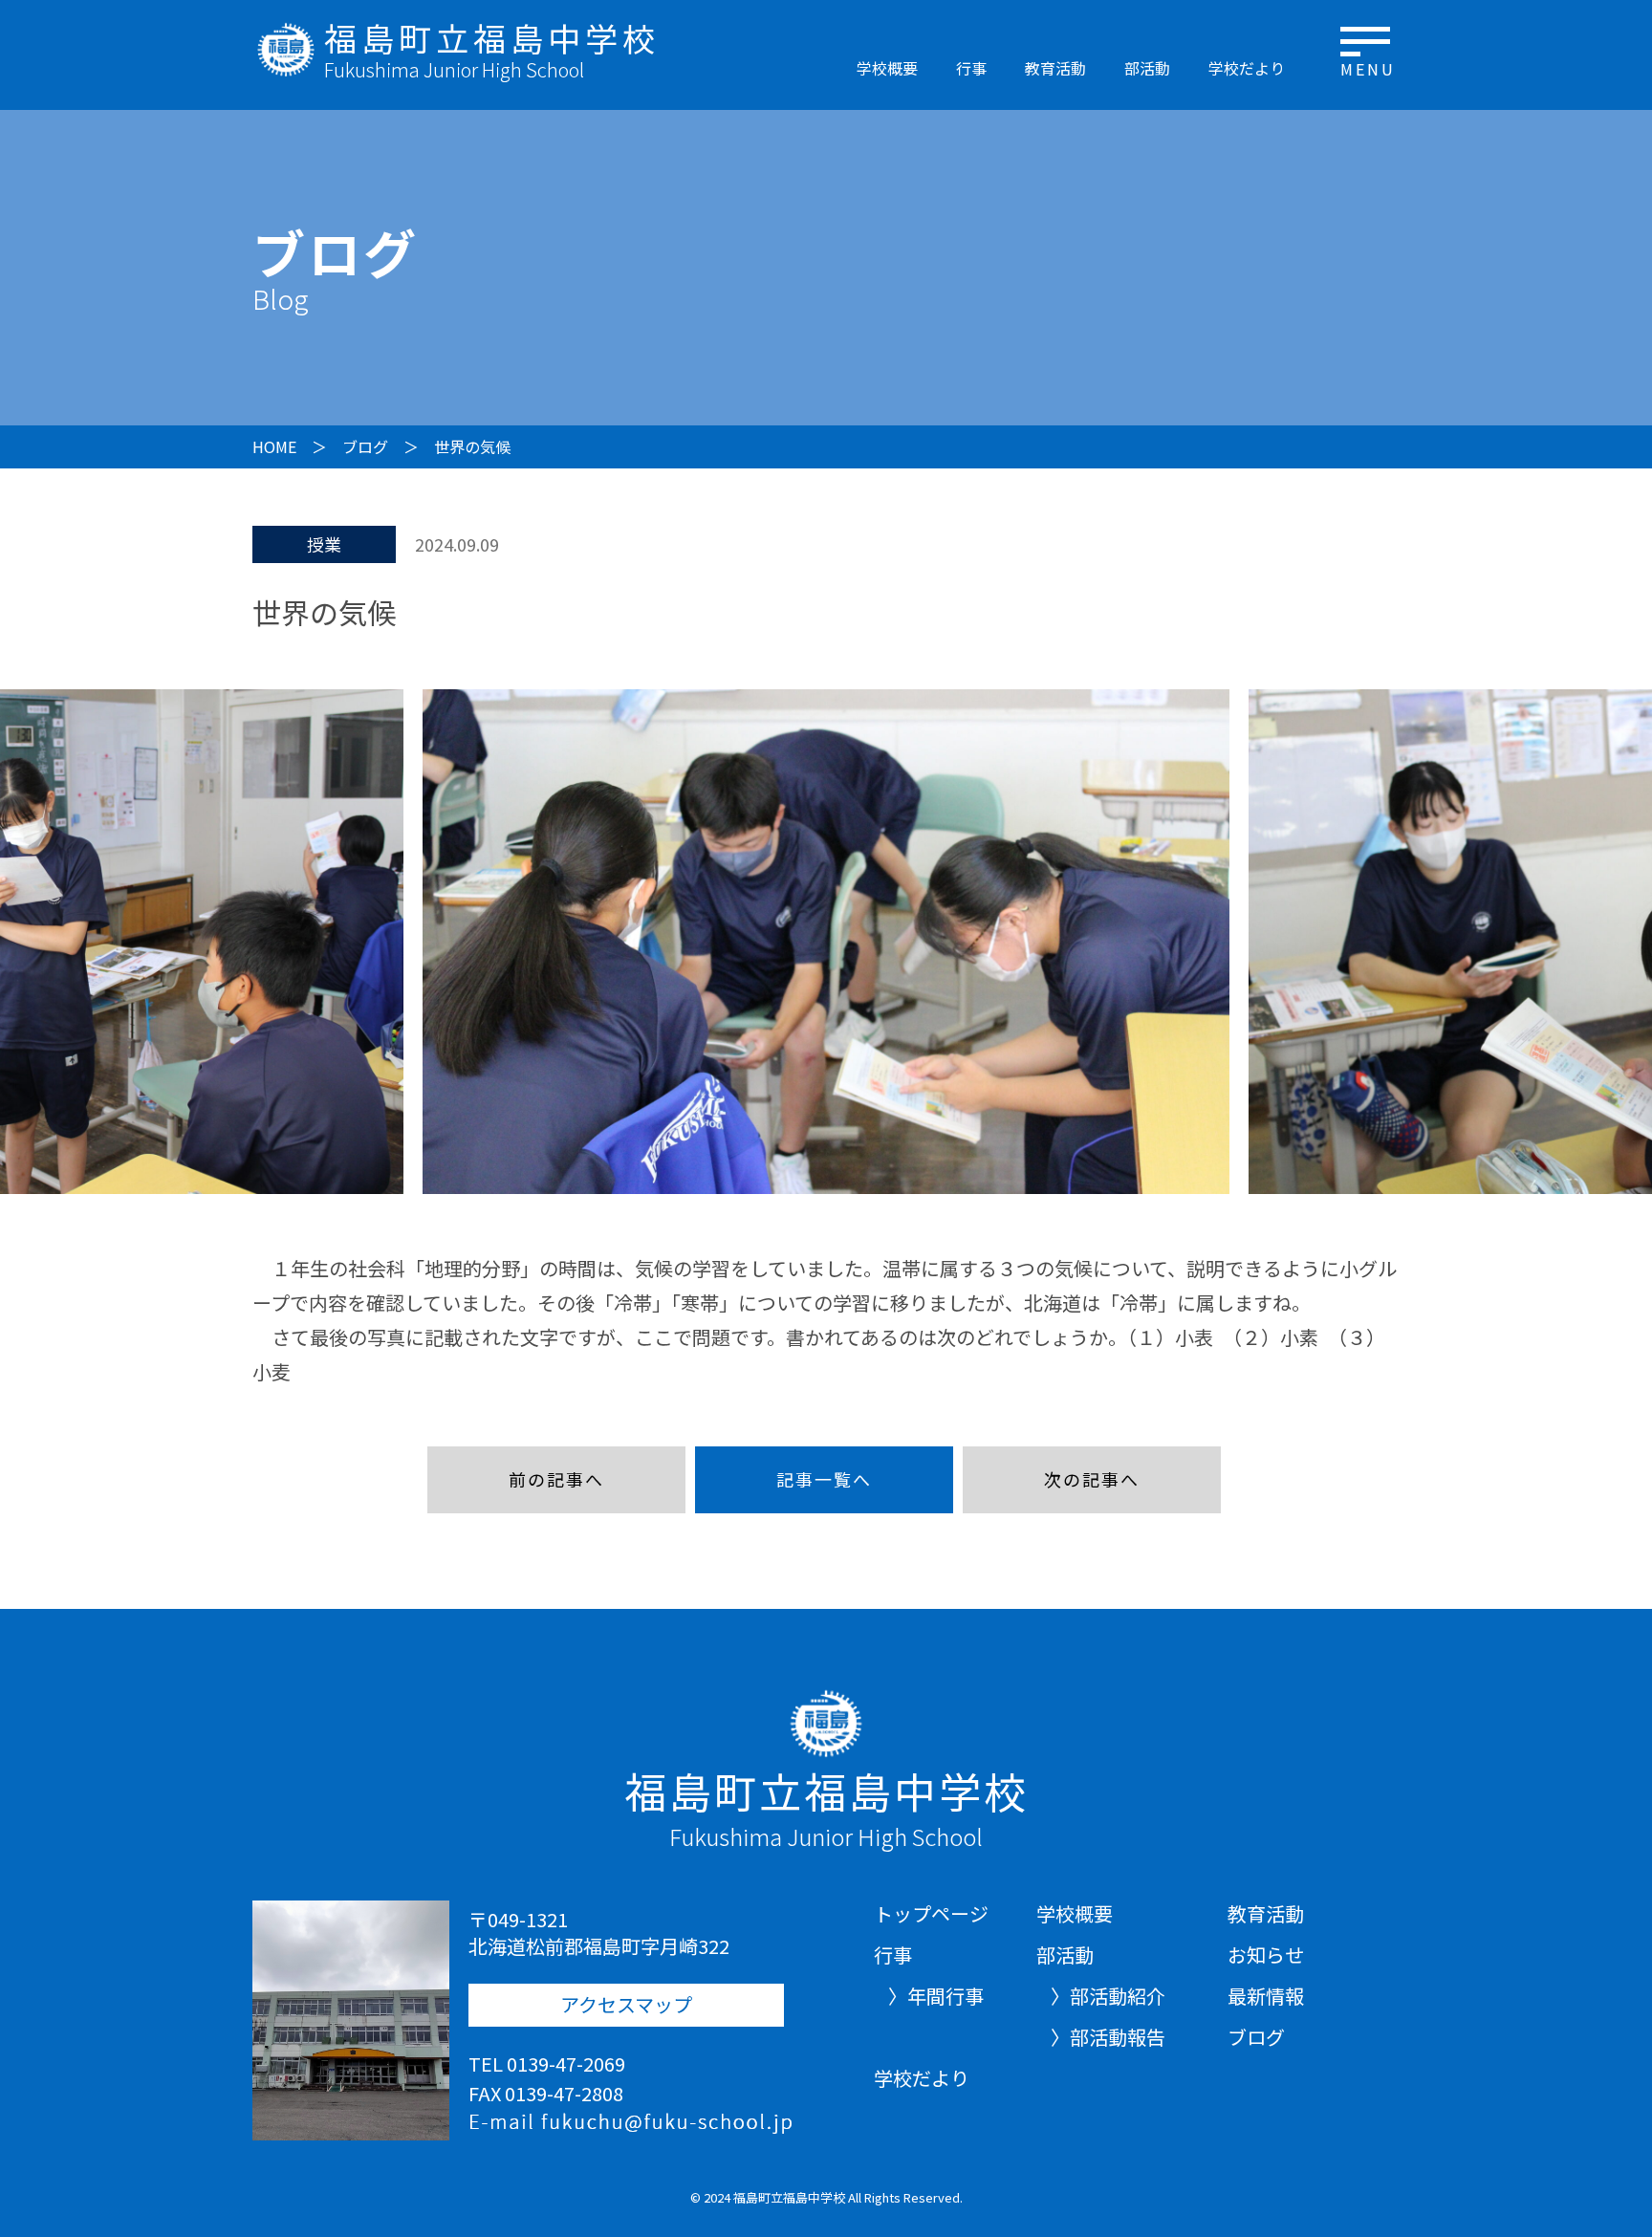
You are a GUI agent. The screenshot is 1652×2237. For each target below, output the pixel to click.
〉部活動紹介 (1108, 1996)
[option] (826, 942)
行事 (971, 68)
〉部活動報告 (1108, 2037)
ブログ (365, 446)
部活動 (1147, 68)
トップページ (931, 1914)
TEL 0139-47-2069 (547, 2063)
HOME (274, 446)
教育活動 (1055, 68)
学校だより (1247, 68)
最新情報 (1266, 1996)
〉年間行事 (936, 1996)
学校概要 (887, 68)
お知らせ (1266, 1955)
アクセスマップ (626, 2004)
